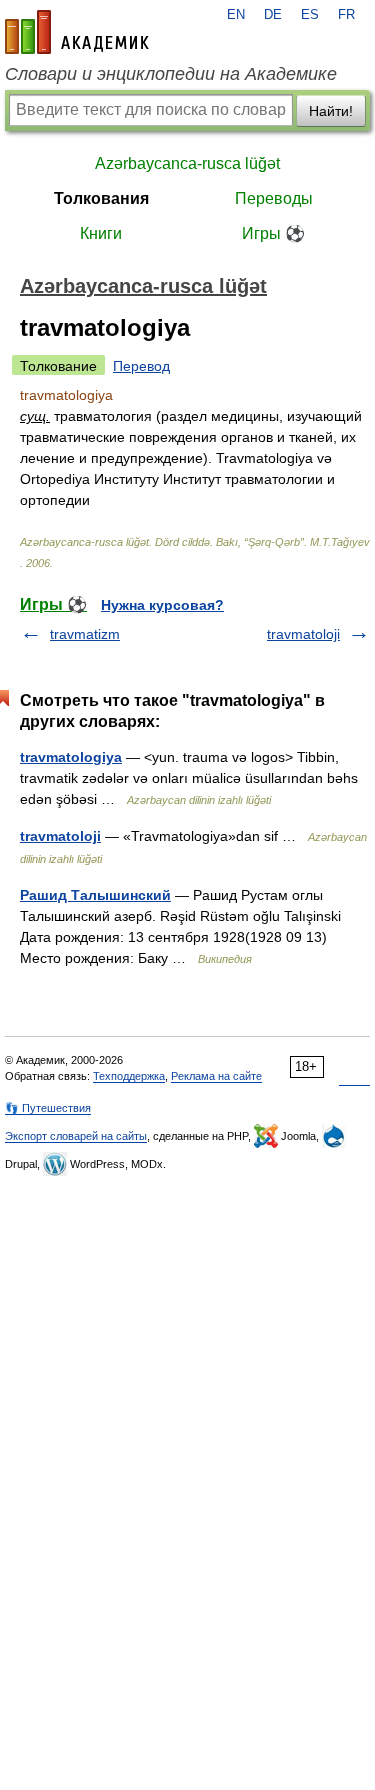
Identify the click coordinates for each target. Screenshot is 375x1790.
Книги (101, 233)
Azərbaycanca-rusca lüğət (187, 163)
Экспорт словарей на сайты (76, 1136)
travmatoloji (303, 634)
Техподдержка (129, 1076)
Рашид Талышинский (95, 895)
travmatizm (85, 634)
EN (236, 15)
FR (346, 15)
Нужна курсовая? (162, 605)
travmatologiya (71, 757)
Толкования (101, 198)
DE (273, 15)
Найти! (331, 111)
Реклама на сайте (216, 1076)
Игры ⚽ (273, 233)
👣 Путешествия (48, 1108)
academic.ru (77, 32)
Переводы (274, 198)
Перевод (141, 366)
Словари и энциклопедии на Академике (171, 74)
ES (310, 15)
